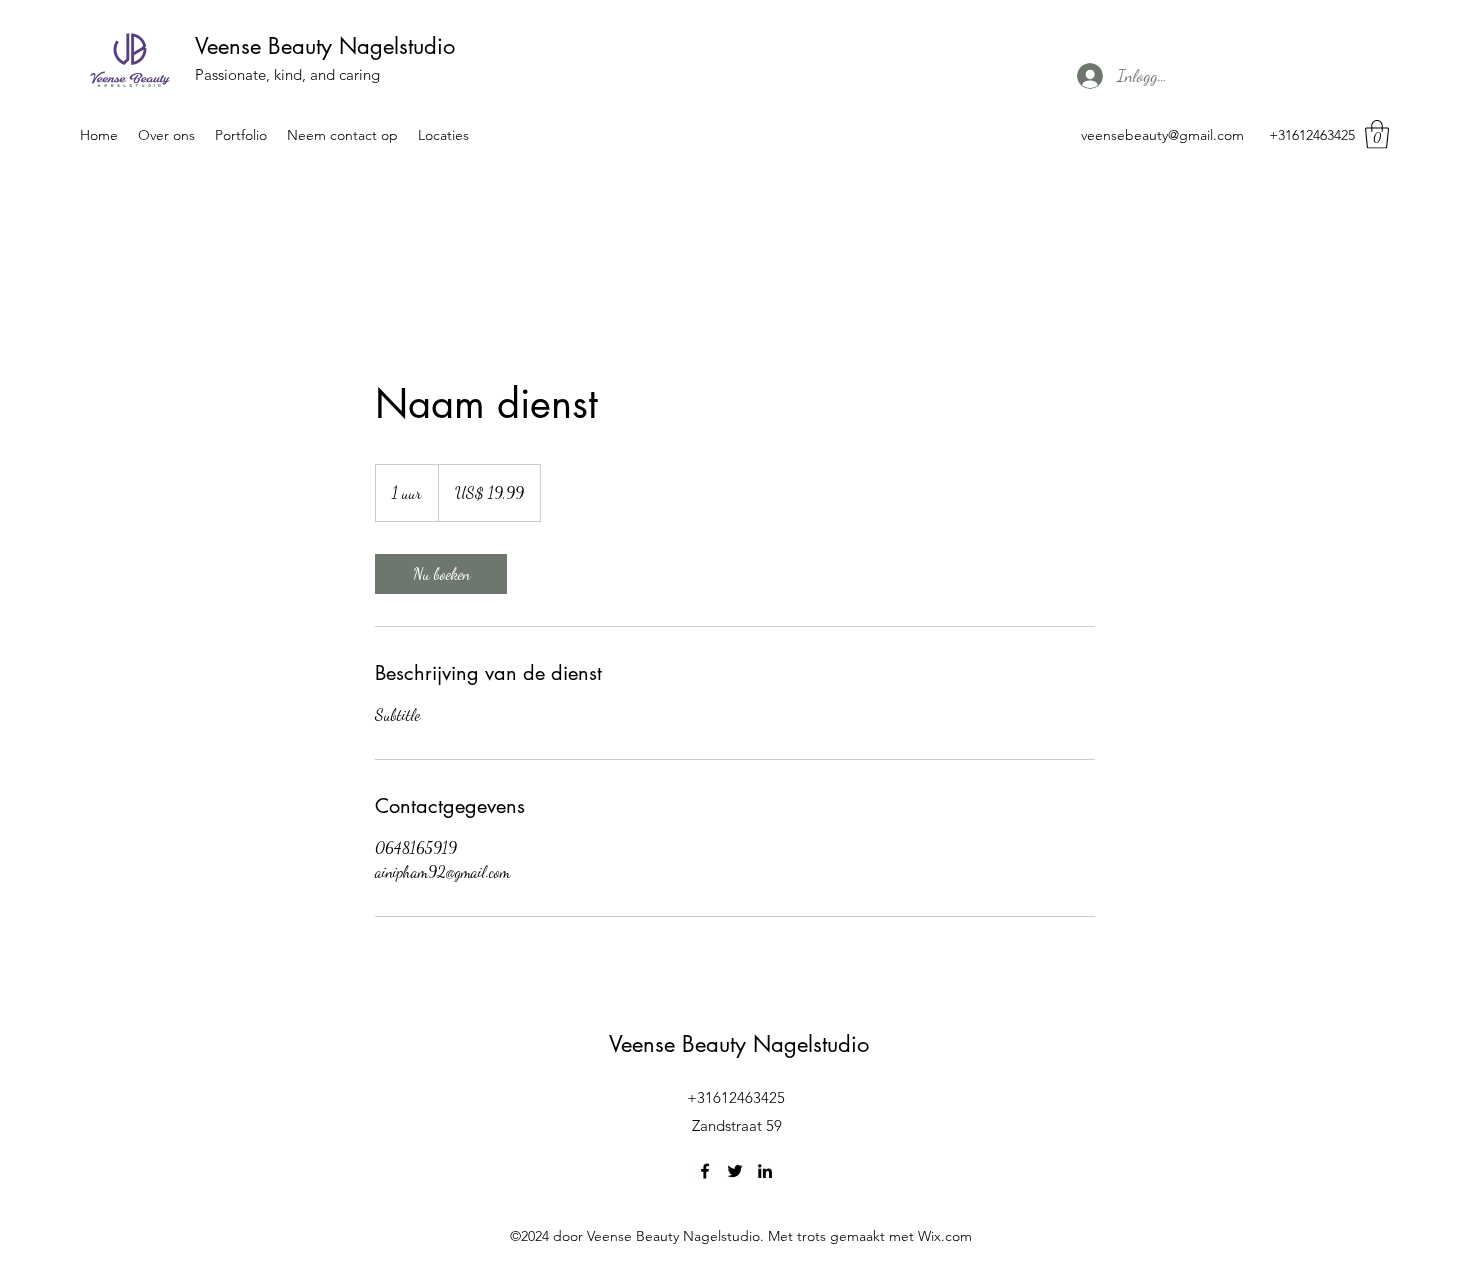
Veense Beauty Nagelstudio (325, 46)
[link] (441, 574)
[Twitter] (735, 1171)
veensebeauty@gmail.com (1162, 135)
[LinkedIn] (765, 1171)
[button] (1377, 134)
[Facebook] (705, 1171)
